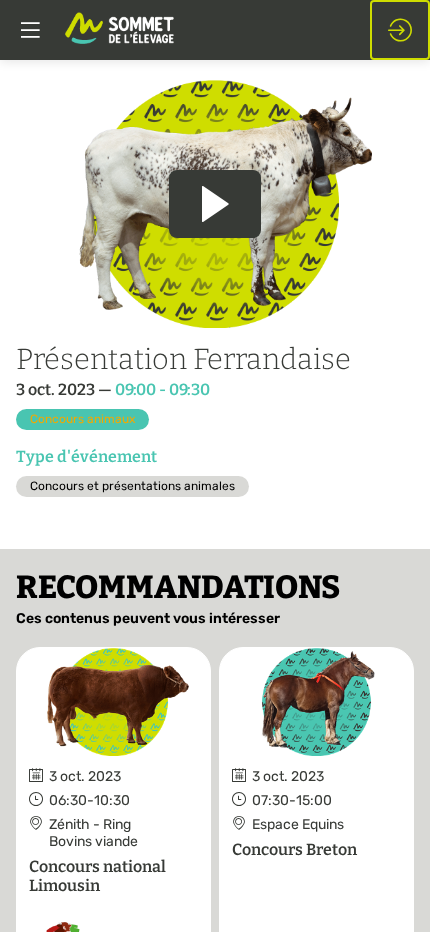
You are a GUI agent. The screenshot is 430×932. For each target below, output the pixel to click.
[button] (30, 30)
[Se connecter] (400, 30)
